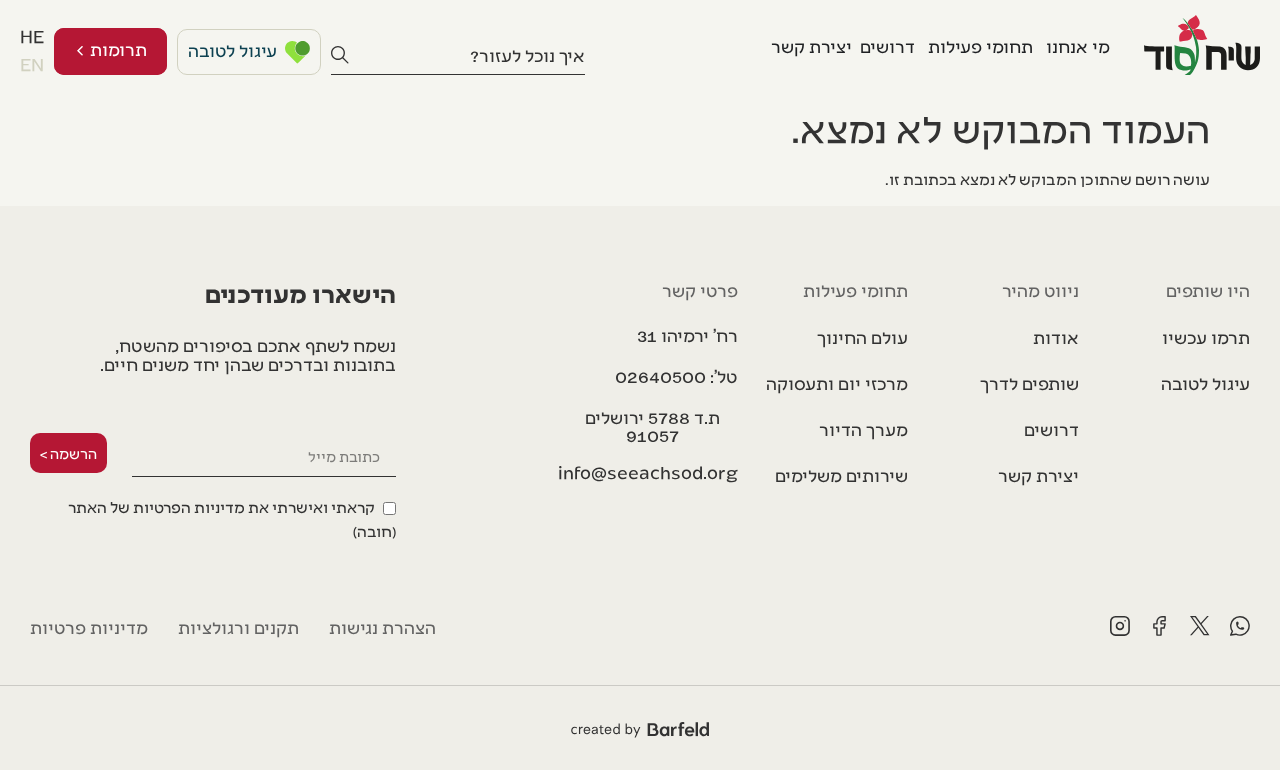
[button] (652, 426)
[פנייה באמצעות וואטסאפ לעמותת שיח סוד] (1240, 626)
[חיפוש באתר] (340, 55)
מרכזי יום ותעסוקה (837, 382)
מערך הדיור (863, 428)
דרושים (1051, 428)
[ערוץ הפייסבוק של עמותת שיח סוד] (1160, 626)
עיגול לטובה (1205, 382)
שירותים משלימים (841, 474)
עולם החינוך (862, 336)
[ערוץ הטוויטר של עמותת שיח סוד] (1200, 626)
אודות (1056, 336)
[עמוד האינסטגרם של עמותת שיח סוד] (1120, 626)
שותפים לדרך (1029, 382)
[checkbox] (213, 517)
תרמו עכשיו (1206, 336)
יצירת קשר (1038, 474)
